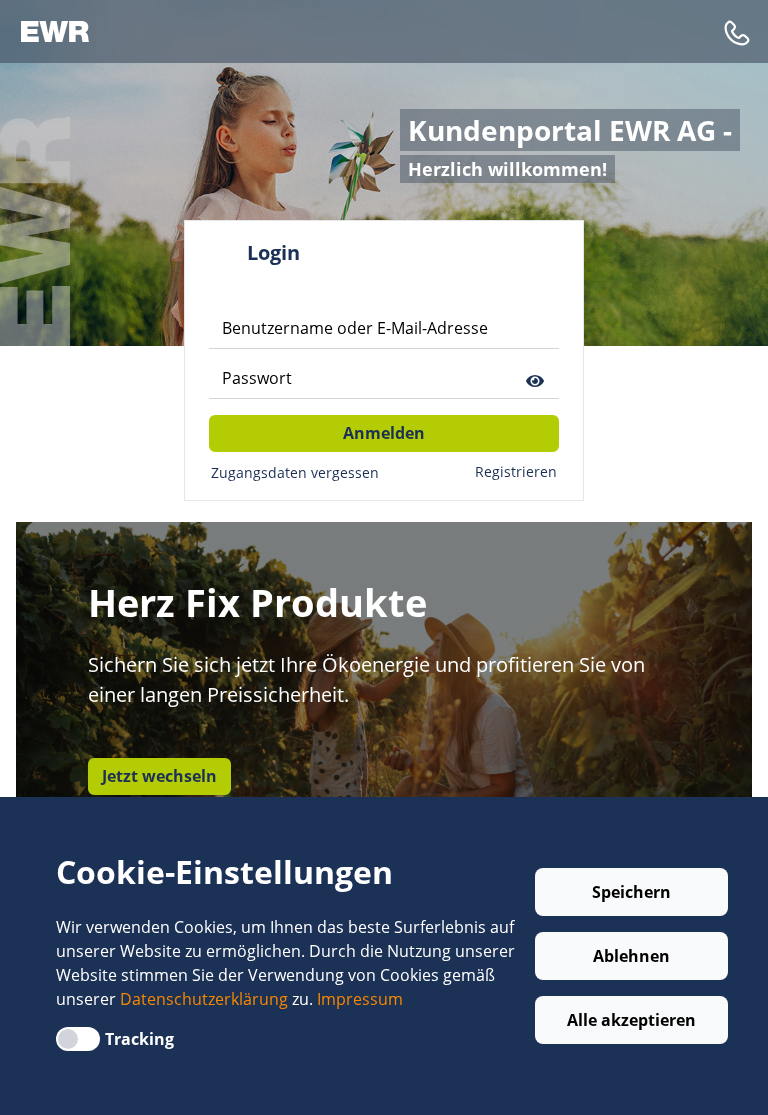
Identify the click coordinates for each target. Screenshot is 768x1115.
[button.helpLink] (737, 32)
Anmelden (384, 433)
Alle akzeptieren (631, 1020)
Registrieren (516, 471)
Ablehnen (631, 956)
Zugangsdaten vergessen (295, 472)
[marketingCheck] (78, 1039)
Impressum (360, 999)
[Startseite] (55, 31)
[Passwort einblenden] (535, 374)
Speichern (631, 892)
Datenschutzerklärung (204, 999)
